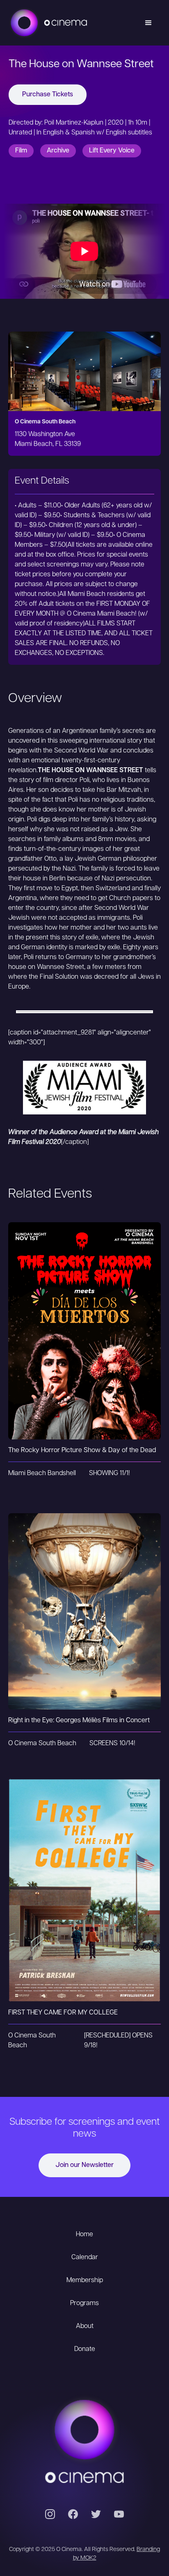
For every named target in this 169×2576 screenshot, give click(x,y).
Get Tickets (84, 1314)
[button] (148, 23)
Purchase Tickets (48, 95)
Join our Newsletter (84, 2165)
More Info (85, 1347)
